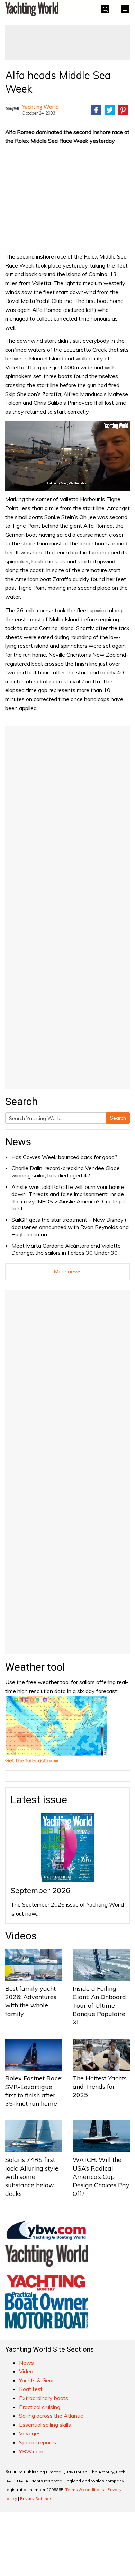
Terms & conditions (85, 2490)
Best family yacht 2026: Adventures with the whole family (31, 2001)
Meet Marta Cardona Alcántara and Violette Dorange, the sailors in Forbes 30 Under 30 (66, 1249)
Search (118, 1118)
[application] (67, 456)
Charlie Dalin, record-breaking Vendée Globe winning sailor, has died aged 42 (66, 1172)
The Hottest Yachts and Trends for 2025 (100, 2087)
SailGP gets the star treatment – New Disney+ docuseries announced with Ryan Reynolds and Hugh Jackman (70, 1227)
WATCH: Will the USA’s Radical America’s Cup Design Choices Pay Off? (101, 2176)
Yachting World (40, 107)
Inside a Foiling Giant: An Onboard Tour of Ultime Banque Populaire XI (99, 2005)
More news (68, 1271)
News (18, 1142)
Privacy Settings (36, 2499)
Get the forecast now (32, 1760)
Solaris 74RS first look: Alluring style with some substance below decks (32, 2176)
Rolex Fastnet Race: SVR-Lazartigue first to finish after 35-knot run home (34, 2091)
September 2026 (40, 1890)
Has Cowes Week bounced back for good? (64, 1157)
